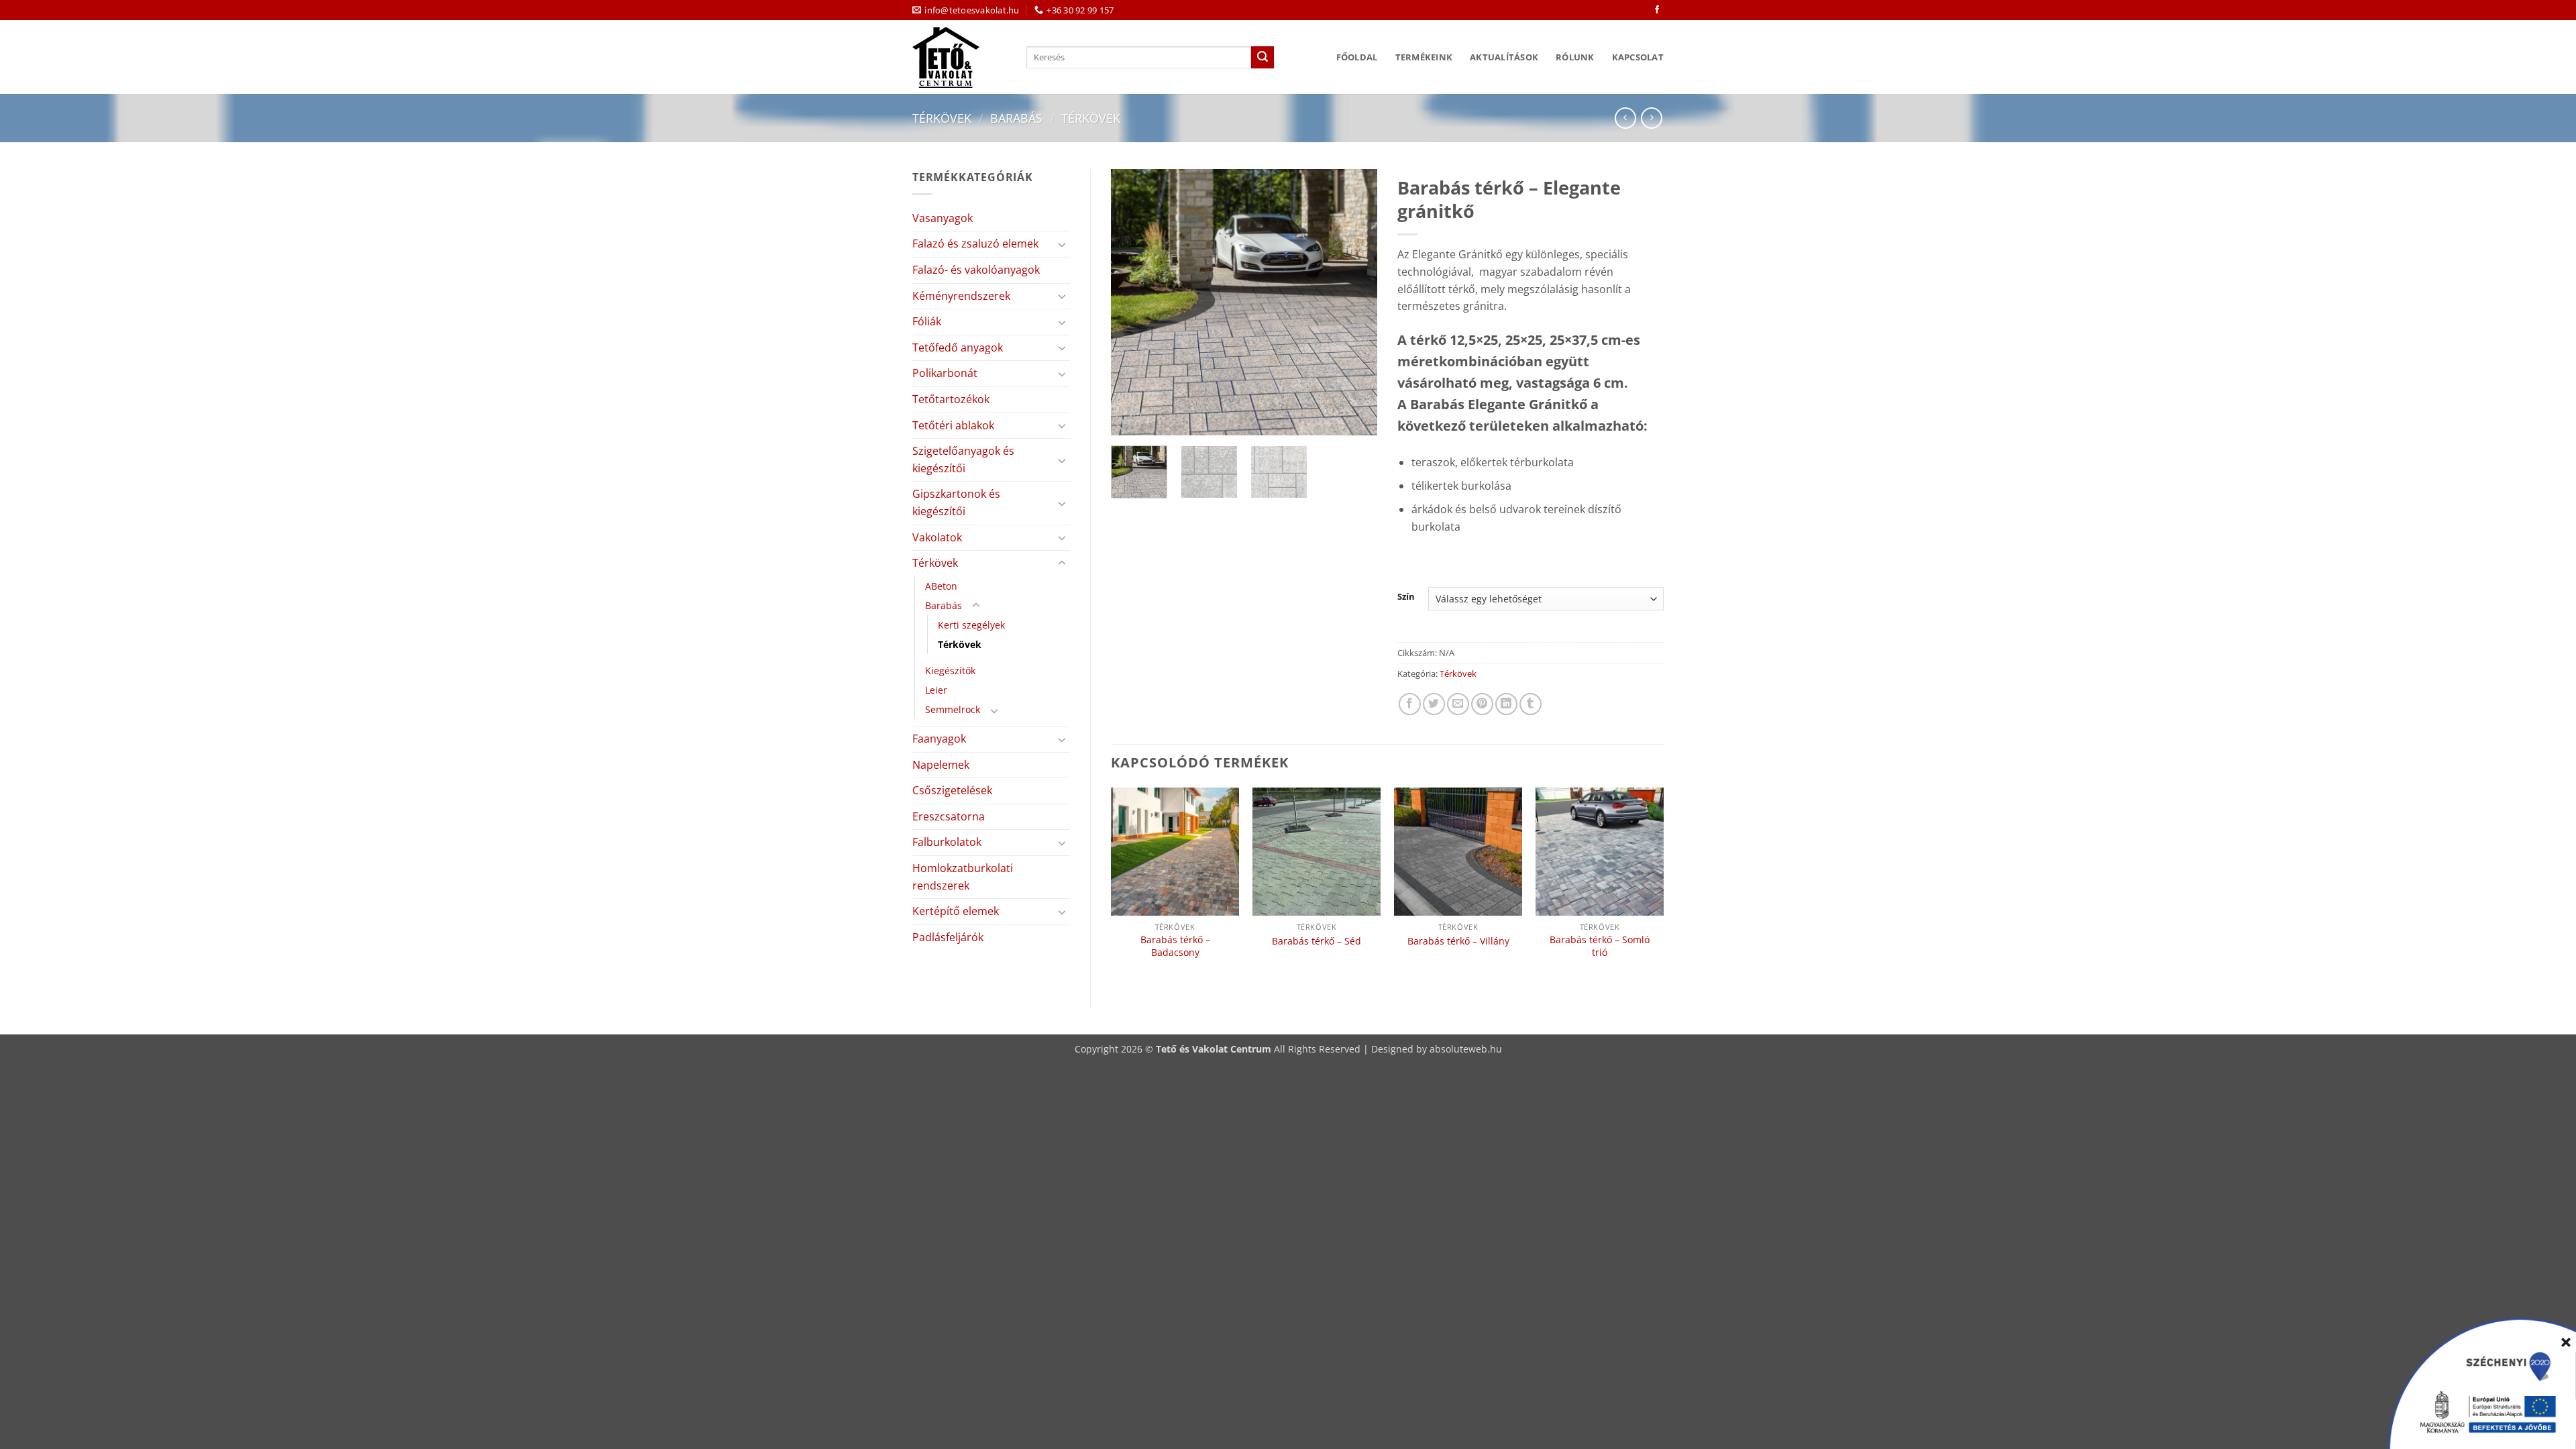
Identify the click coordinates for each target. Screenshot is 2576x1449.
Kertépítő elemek (956, 911)
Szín (1406, 597)
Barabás (1016, 118)
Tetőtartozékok (951, 399)
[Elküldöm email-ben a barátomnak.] (1458, 704)
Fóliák (927, 321)
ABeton (941, 586)
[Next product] (1625, 118)
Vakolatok (937, 537)
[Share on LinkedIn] (1506, 704)
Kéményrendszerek (961, 296)
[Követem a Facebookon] (1657, 10)
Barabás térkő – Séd (1317, 941)
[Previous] (1133, 302)
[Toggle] (1062, 244)
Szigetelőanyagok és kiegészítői (963, 460)
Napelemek (941, 765)
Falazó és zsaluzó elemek (975, 244)
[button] (1129, 419)
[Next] (1355, 302)
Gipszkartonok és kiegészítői (956, 502)
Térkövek (942, 118)
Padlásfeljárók (948, 937)
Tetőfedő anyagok (958, 347)
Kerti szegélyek (971, 625)
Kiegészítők (950, 670)
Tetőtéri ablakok (953, 425)
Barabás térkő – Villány (1458, 941)
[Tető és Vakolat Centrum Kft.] (959, 57)
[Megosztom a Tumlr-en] (1531, 704)
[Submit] (1263, 58)
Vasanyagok (943, 218)
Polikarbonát (945, 373)
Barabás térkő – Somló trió (1600, 946)
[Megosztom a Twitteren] (1434, 704)
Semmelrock (953, 709)
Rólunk (1575, 57)
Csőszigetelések (952, 790)
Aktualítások (1504, 57)
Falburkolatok (947, 842)
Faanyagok (939, 739)
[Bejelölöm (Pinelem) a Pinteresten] (1482, 704)
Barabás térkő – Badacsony (1175, 946)
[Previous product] (1651, 118)
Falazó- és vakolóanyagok (976, 270)
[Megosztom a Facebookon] (1410, 704)
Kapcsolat (1638, 57)
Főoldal (1357, 57)
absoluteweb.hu (1466, 1049)
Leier (936, 690)
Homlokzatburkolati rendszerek (963, 877)
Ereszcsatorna (949, 816)
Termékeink (1424, 57)
